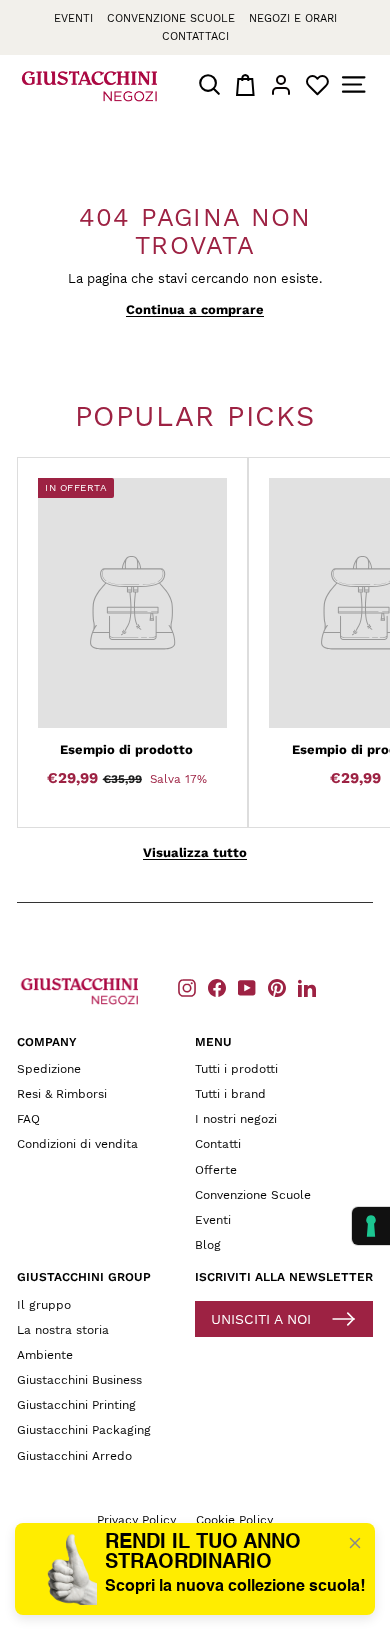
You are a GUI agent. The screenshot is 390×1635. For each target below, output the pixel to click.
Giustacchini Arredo (74, 1456)
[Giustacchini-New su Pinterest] (277, 987)
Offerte (216, 1170)
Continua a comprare (195, 309)
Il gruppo (44, 1305)
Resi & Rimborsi (62, 1094)
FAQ (28, 1119)
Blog (208, 1245)
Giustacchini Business (79, 1380)
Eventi (73, 18)
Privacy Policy (136, 1520)
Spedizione (49, 1069)
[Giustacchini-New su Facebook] (217, 987)
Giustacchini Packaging (84, 1430)
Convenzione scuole (171, 18)
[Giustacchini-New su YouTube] (247, 987)
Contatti (218, 1144)
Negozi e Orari (293, 18)
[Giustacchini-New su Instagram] (187, 987)
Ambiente (45, 1355)
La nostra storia (63, 1330)
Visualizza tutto (195, 852)
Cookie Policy (234, 1520)
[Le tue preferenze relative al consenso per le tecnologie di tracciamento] (371, 1226)
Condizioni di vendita (77, 1144)
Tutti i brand (230, 1094)
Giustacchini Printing (76, 1405)
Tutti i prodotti (236, 1069)
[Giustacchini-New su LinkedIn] (307, 987)
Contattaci (195, 36)
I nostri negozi (236, 1119)
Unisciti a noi (261, 1319)
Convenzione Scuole (253, 1195)
